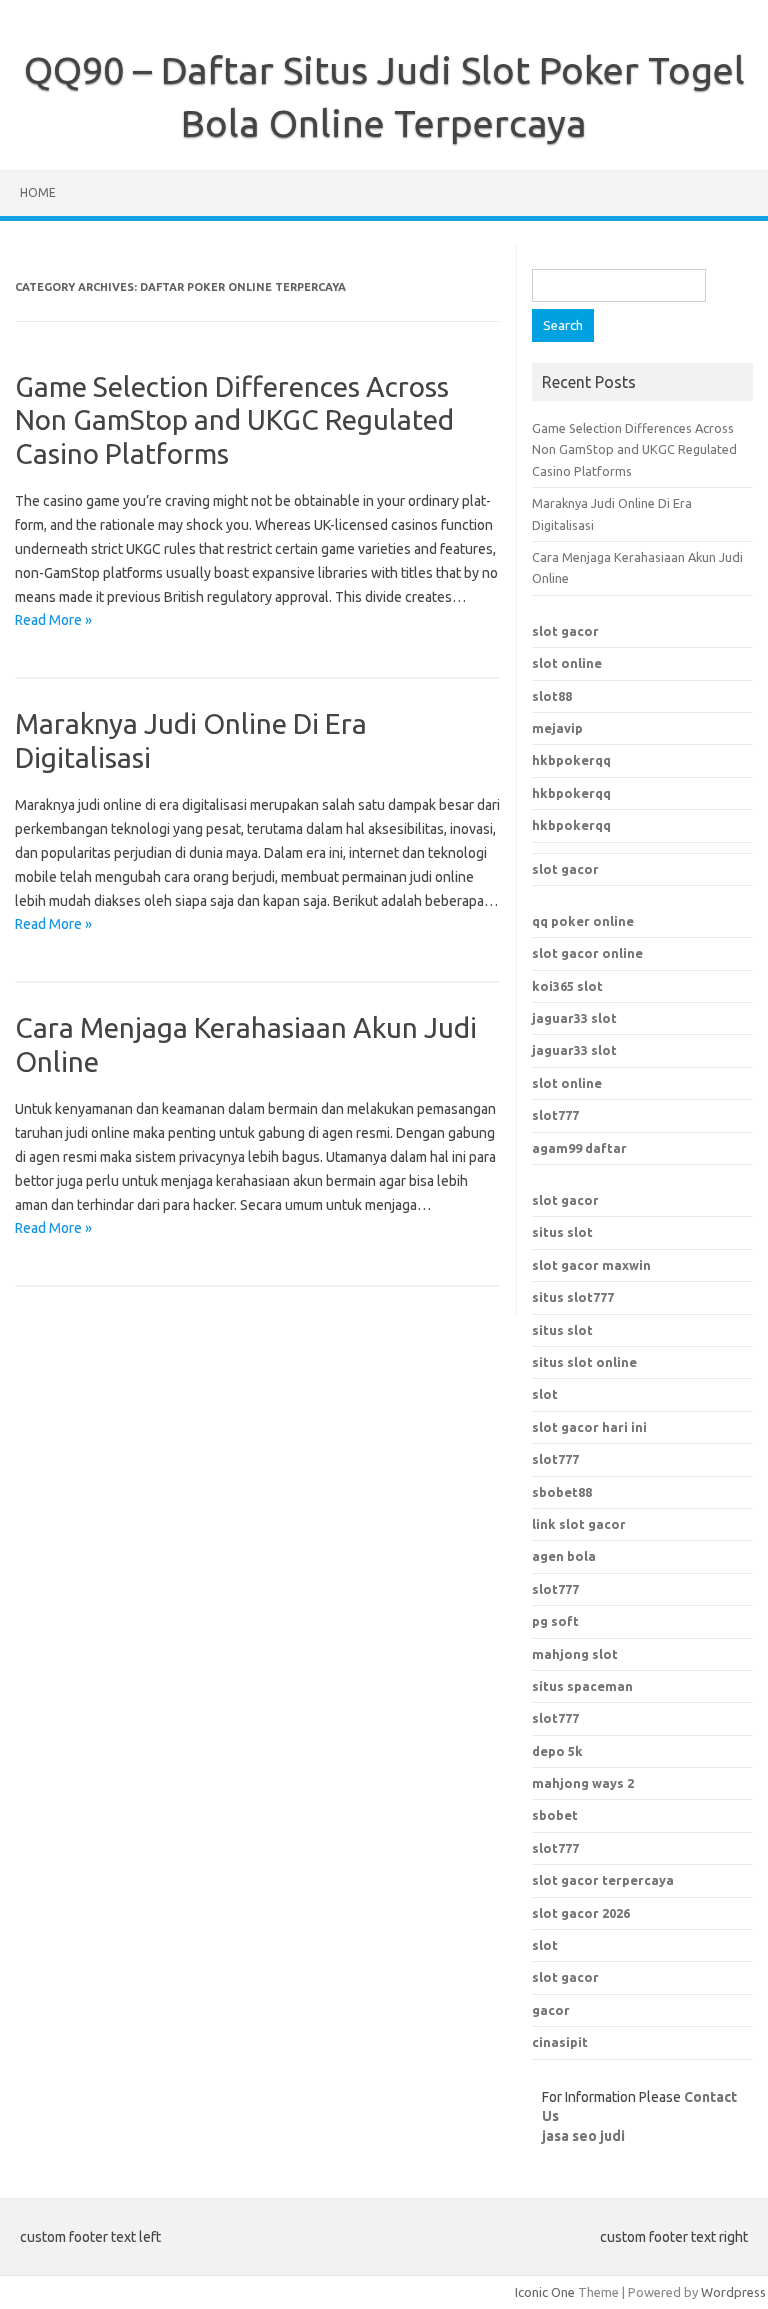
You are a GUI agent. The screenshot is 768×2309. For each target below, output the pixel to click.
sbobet (555, 1815)
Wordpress (733, 2292)
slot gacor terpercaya (603, 1880)
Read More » (53, 620)
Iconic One (545, 2292)
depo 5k (557, 1751)
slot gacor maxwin (591, 1265)
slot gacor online (587, 953)
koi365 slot (567, 986)
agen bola (564, 1556)
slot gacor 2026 (581, 1913)
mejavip (557, 728)
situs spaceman (582, 1686)
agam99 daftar (579, 1148)
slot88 (552, 696)
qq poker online (583, 921)
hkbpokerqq (571, 760)
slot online (567, 663)
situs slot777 (573, 1297)
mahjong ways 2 (583, 1783)
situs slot (562, 1232)
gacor (551, 2010)
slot (545, 1394)
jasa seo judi (583, 2136)
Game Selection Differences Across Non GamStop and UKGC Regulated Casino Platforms (234, 420)
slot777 (555, 1115)
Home (38, 192)
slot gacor (565, 631)
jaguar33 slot (574, 1018)
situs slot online (584, 1362)
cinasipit (560, 2042)
